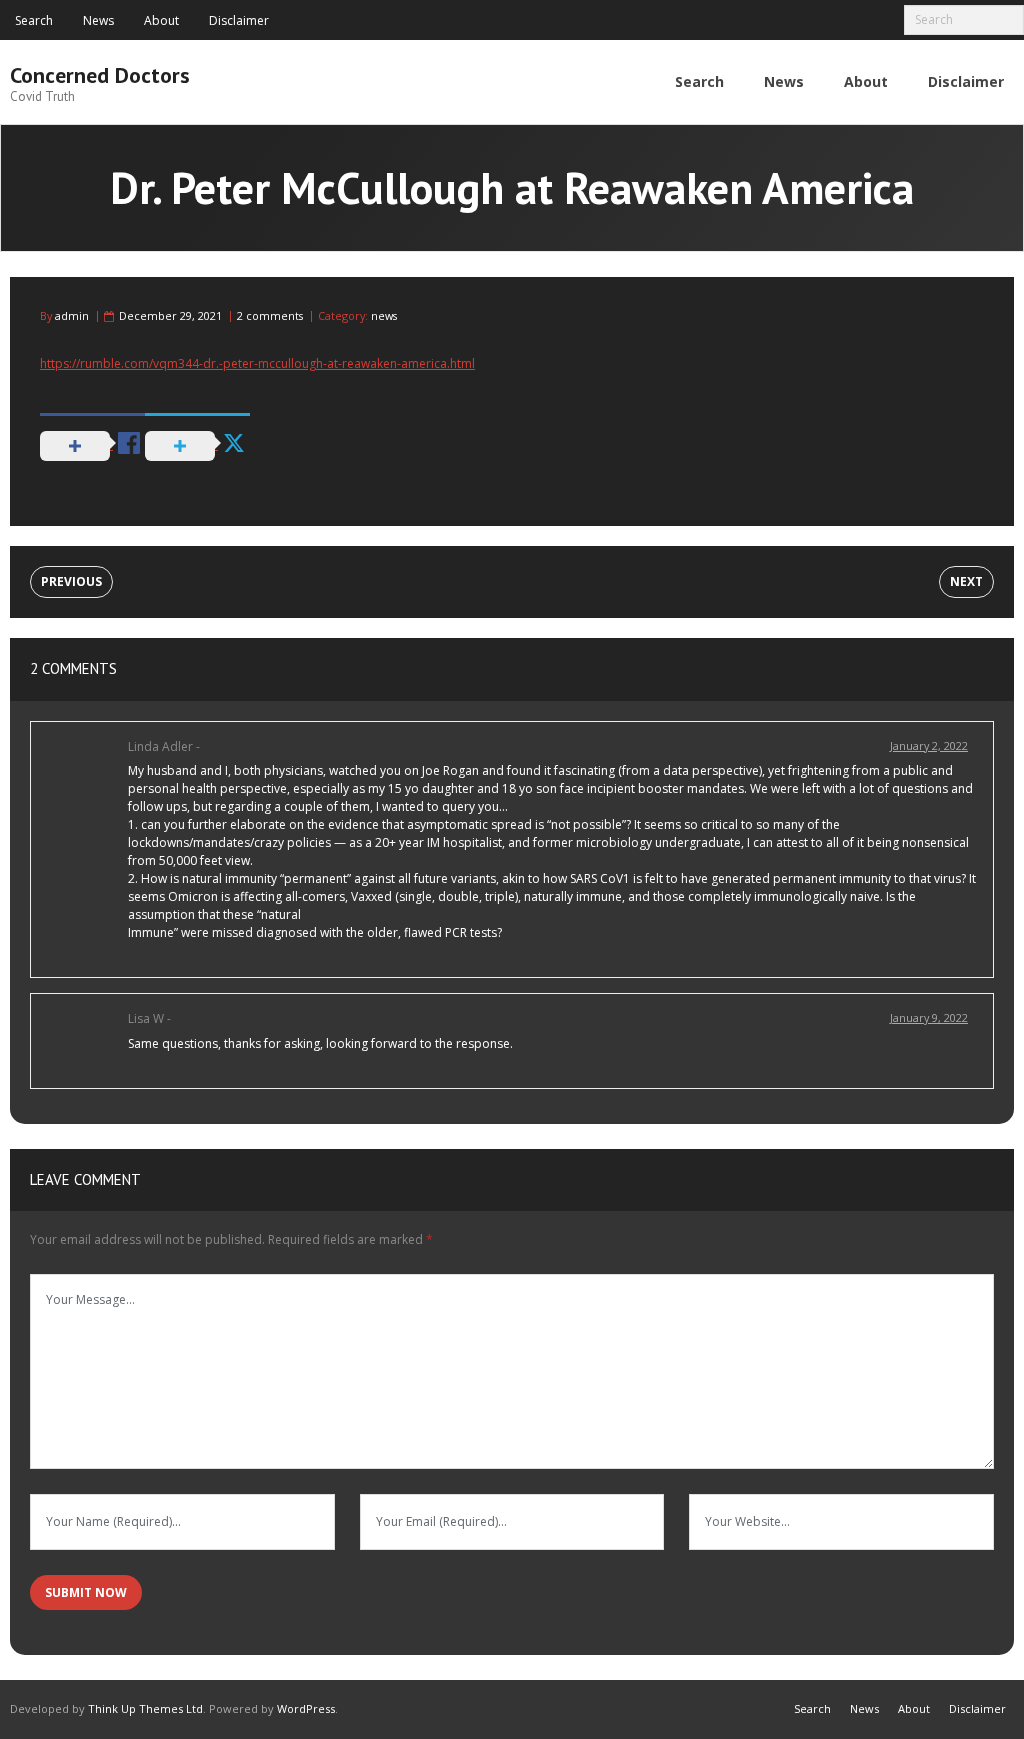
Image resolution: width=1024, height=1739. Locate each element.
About (161, 20)
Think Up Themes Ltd (145, 1708)
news (384, 315)
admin (72, 315)
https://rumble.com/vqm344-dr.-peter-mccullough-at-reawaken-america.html (257, 363)
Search (34, 20)
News (98, 20)
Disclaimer (239, 20)
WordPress (306, 1708)
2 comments (270, 315)
